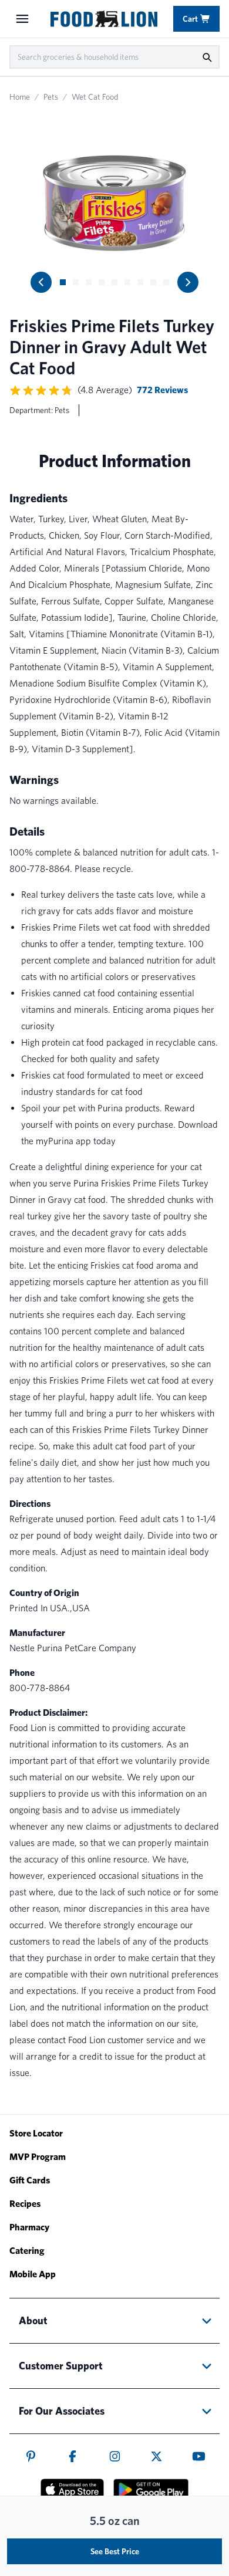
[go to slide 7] (140, 282)
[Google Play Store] (151, 2490)
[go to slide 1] (63, 282)
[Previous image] (41, 282)
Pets (51, 97)
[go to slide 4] (102, 282)
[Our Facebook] (73, 2456)
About (33, 2320)
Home (20, 97)
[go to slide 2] (76, 282)
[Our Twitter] (156, 2456)
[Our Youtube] (199, 2456)
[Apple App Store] (72, 2489)
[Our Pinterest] (31, 2456)
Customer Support (61, 2366)
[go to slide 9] (166, 282)
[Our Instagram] (115, 2456)
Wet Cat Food (95, 97)
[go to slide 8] (153, 282)
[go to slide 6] (127, 282)
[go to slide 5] (114, 282)
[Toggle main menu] (22, 19)
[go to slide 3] (89, 282)
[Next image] (188, 282)
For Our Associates (62, 2411)
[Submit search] (207, 57)
